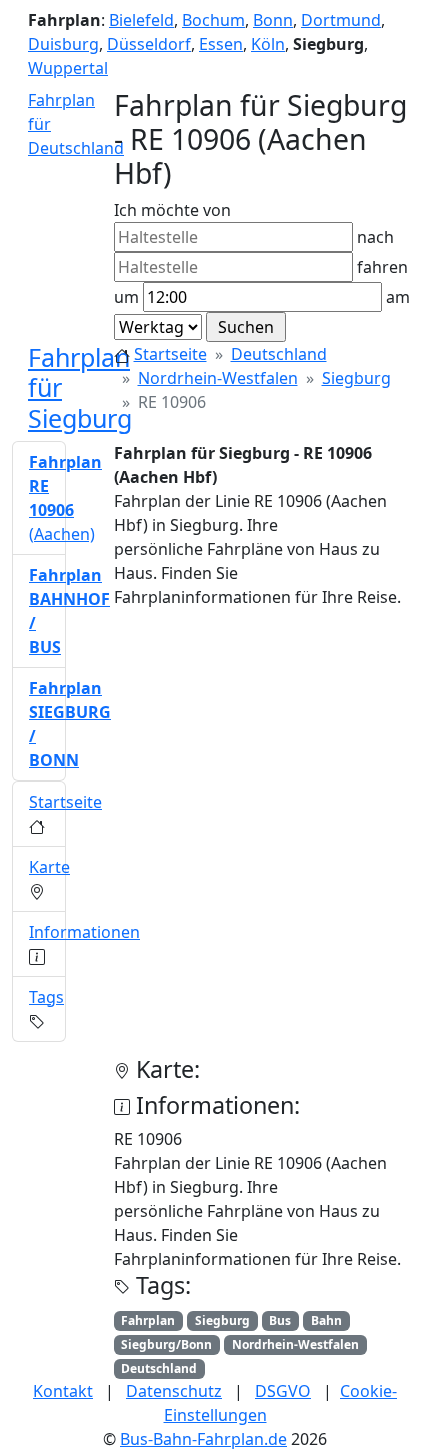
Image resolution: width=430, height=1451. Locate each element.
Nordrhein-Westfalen (218, 378)
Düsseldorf (149, 44)
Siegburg (356, 378)
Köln (268, 44)
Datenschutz (174, 1391)
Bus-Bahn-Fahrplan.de (203, 1439)
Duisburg (63, 44)
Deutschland (279, 354)
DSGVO (283, 1391)
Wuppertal (68, 68)
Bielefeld (141, 20)
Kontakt (63, 1391)
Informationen (84, 932)
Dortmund (341, 20)
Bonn (273, 20)
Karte (49, 867)
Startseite (170, 354)
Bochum (213, 20)
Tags (46, 997)
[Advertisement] (215, 840)
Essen (221, 44)
